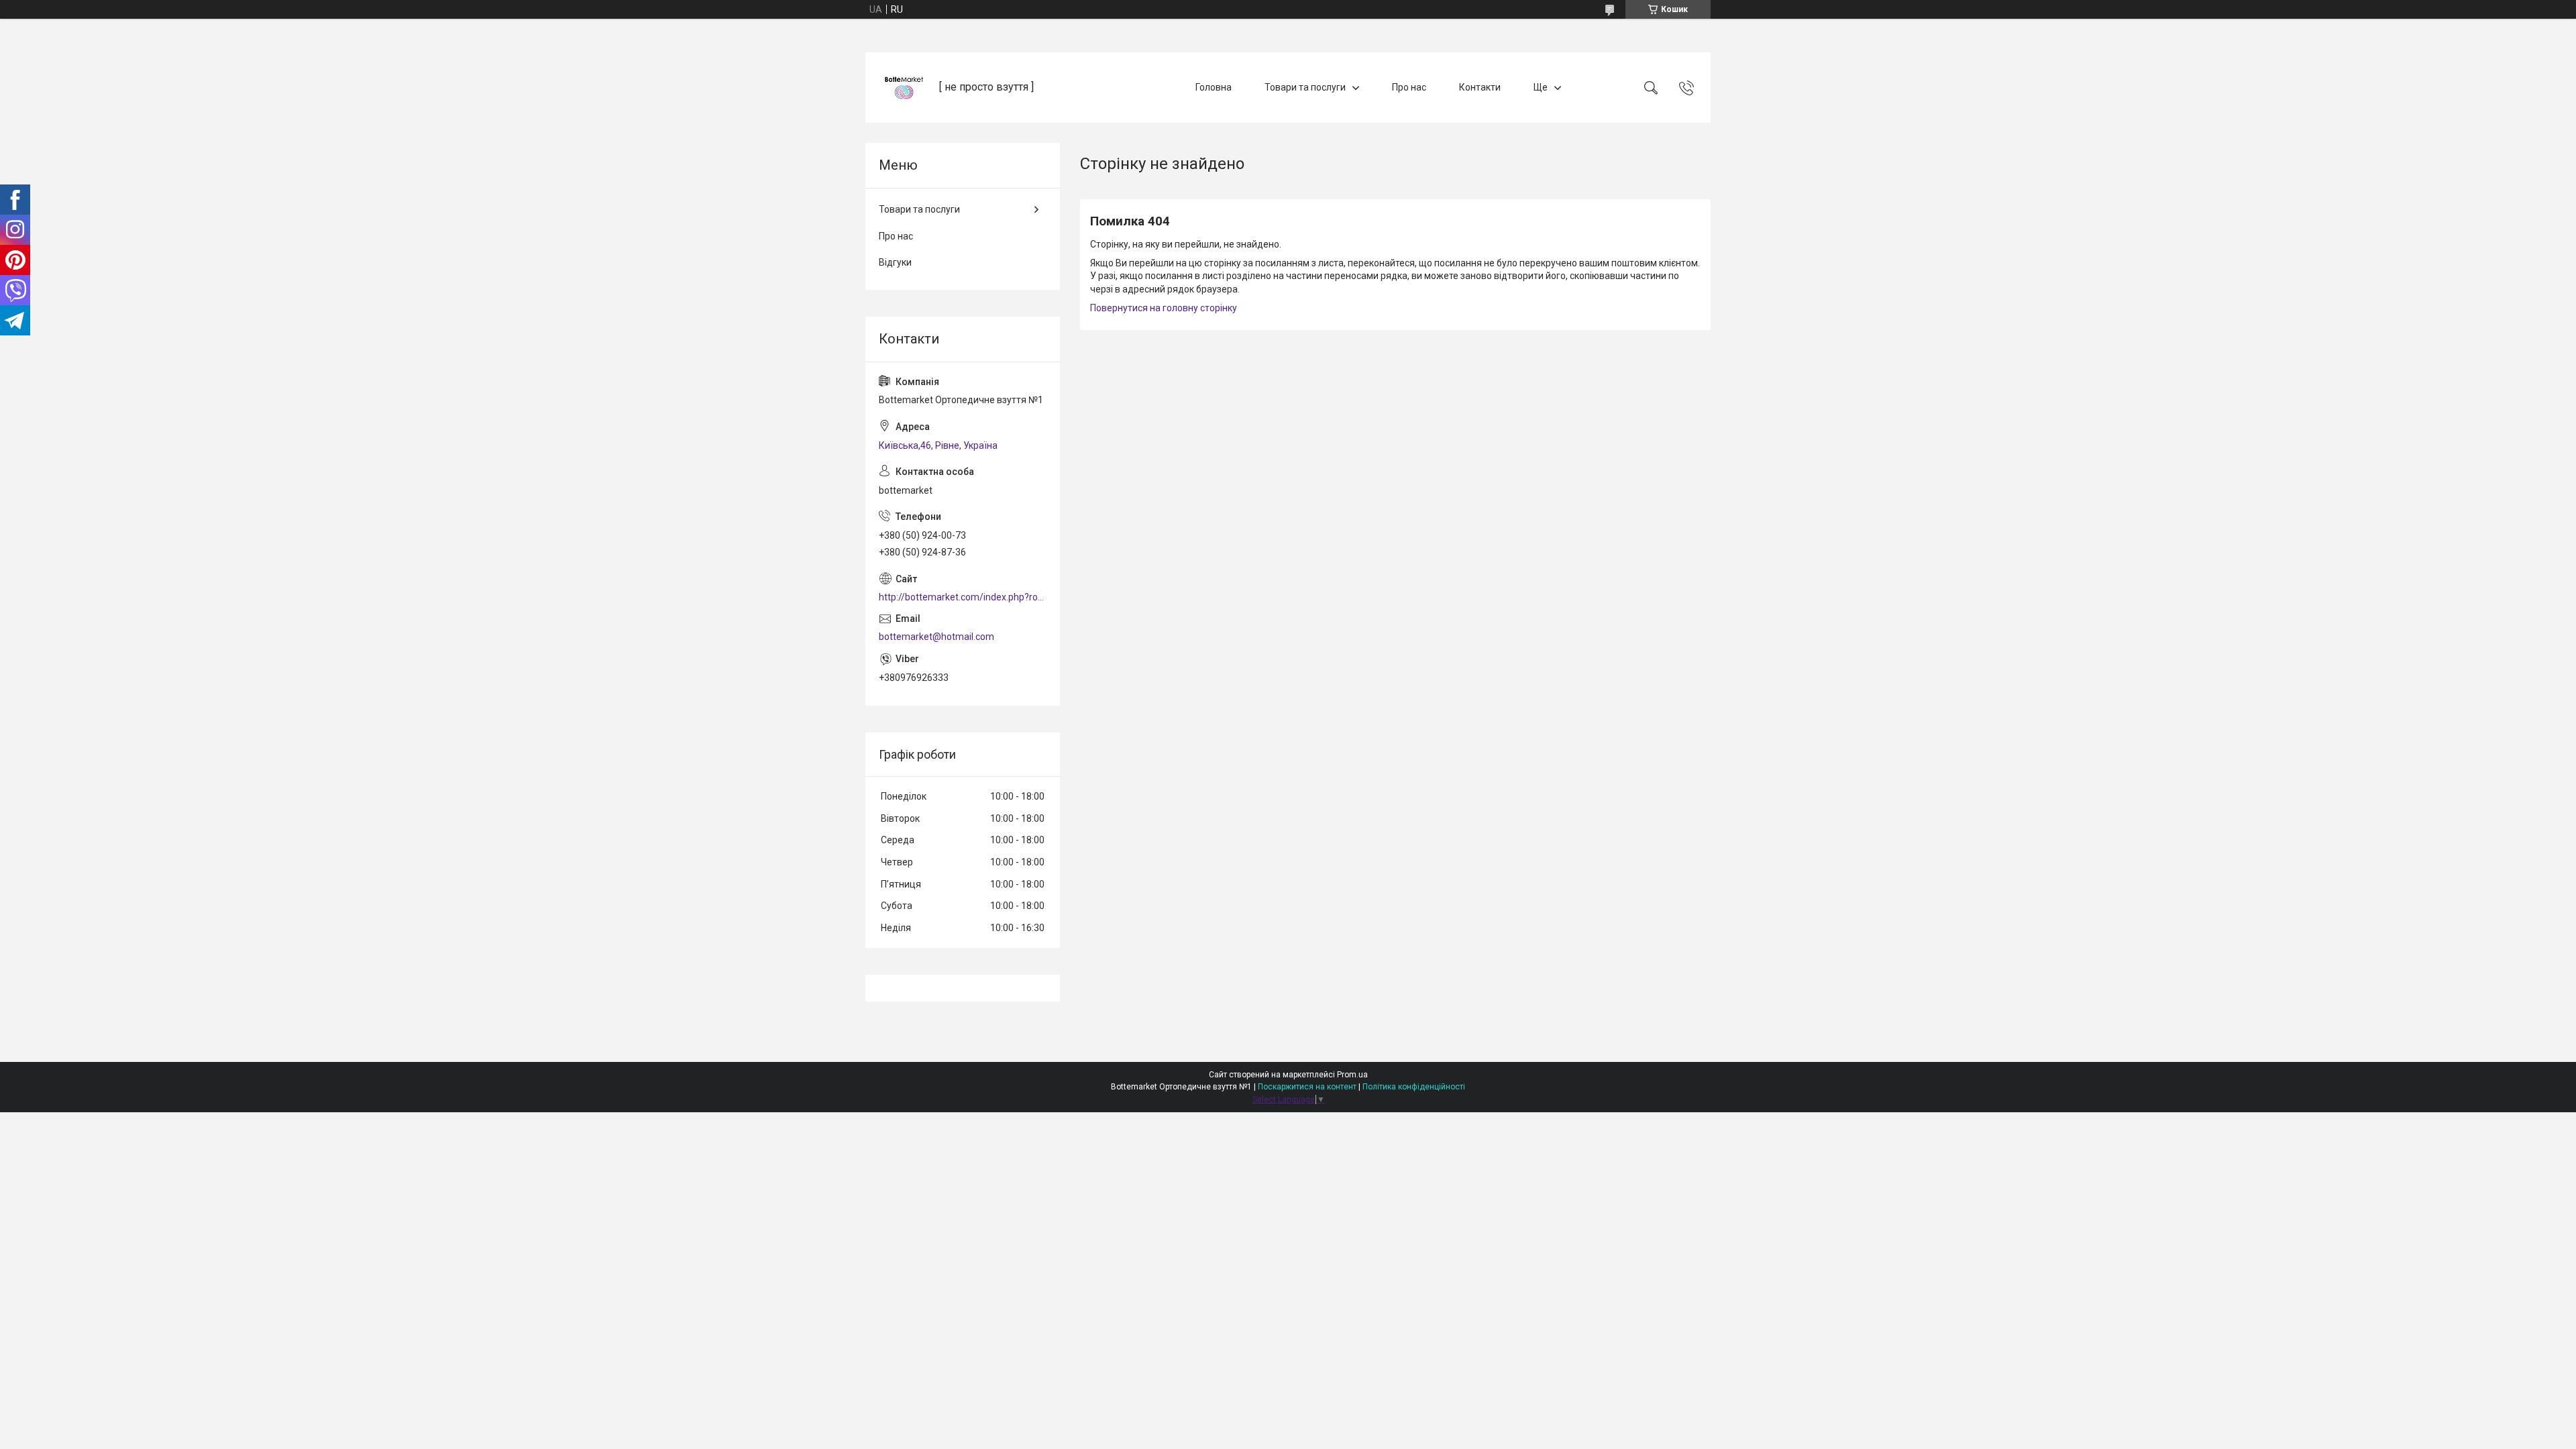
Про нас (1409, 87)
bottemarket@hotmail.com (936, 637)
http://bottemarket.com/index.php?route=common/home (963, 597)
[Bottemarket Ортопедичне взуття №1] (904, 88)
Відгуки (895, 262)
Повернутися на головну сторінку (1164, 308)
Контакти (1480, 87)
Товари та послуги (1305, 87)
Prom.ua (1352, 1075)
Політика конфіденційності (1414, 1087)
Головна (1214, 87)
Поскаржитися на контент (1307, 1087)
